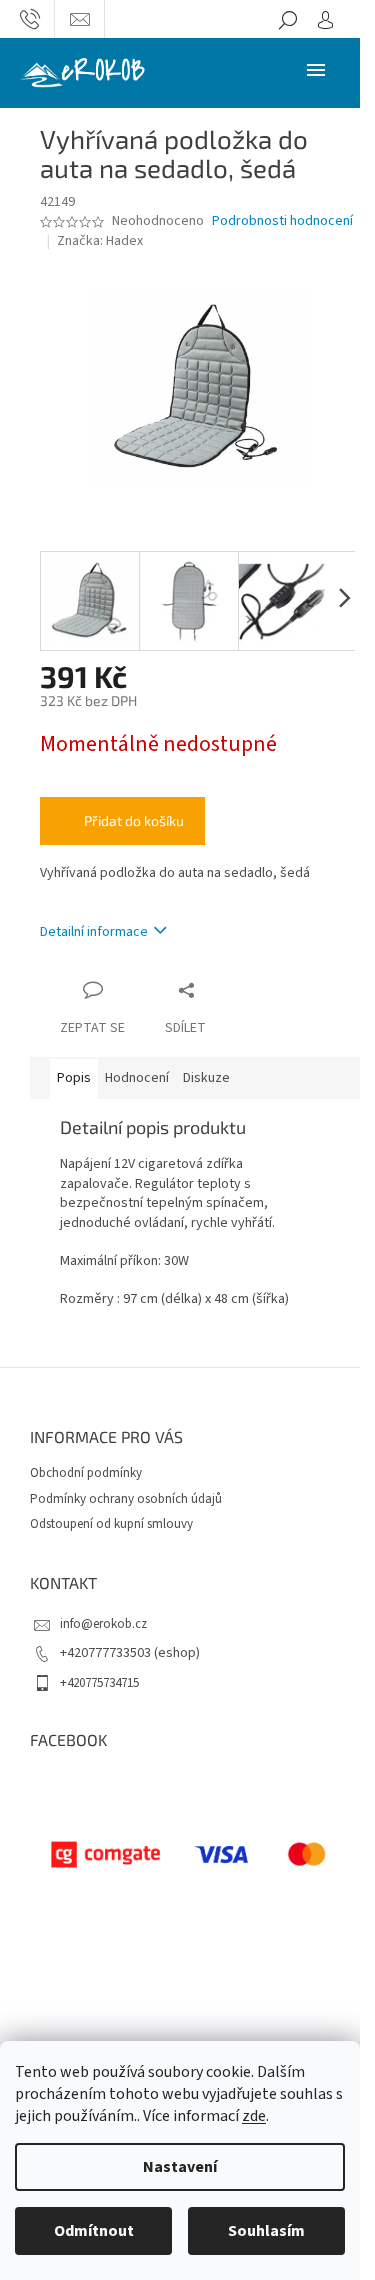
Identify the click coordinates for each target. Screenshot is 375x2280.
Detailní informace (94, 932)
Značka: (100, 241)
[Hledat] (288, 19)
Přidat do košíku (134, 820)
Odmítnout (94, 2231)
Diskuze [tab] (206, 1078)
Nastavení (180, 2167)
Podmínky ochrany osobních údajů (126, 1499)
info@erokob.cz (103, 1624)
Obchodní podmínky (86, 1473)
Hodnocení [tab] (137, 1078)
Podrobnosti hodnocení (282, 221)
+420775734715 (99, 1683)
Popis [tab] (74, 1078)
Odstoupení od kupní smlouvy (111, 1524)
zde (254, 2116)
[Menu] (316, 69)
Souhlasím (266, 2231)
